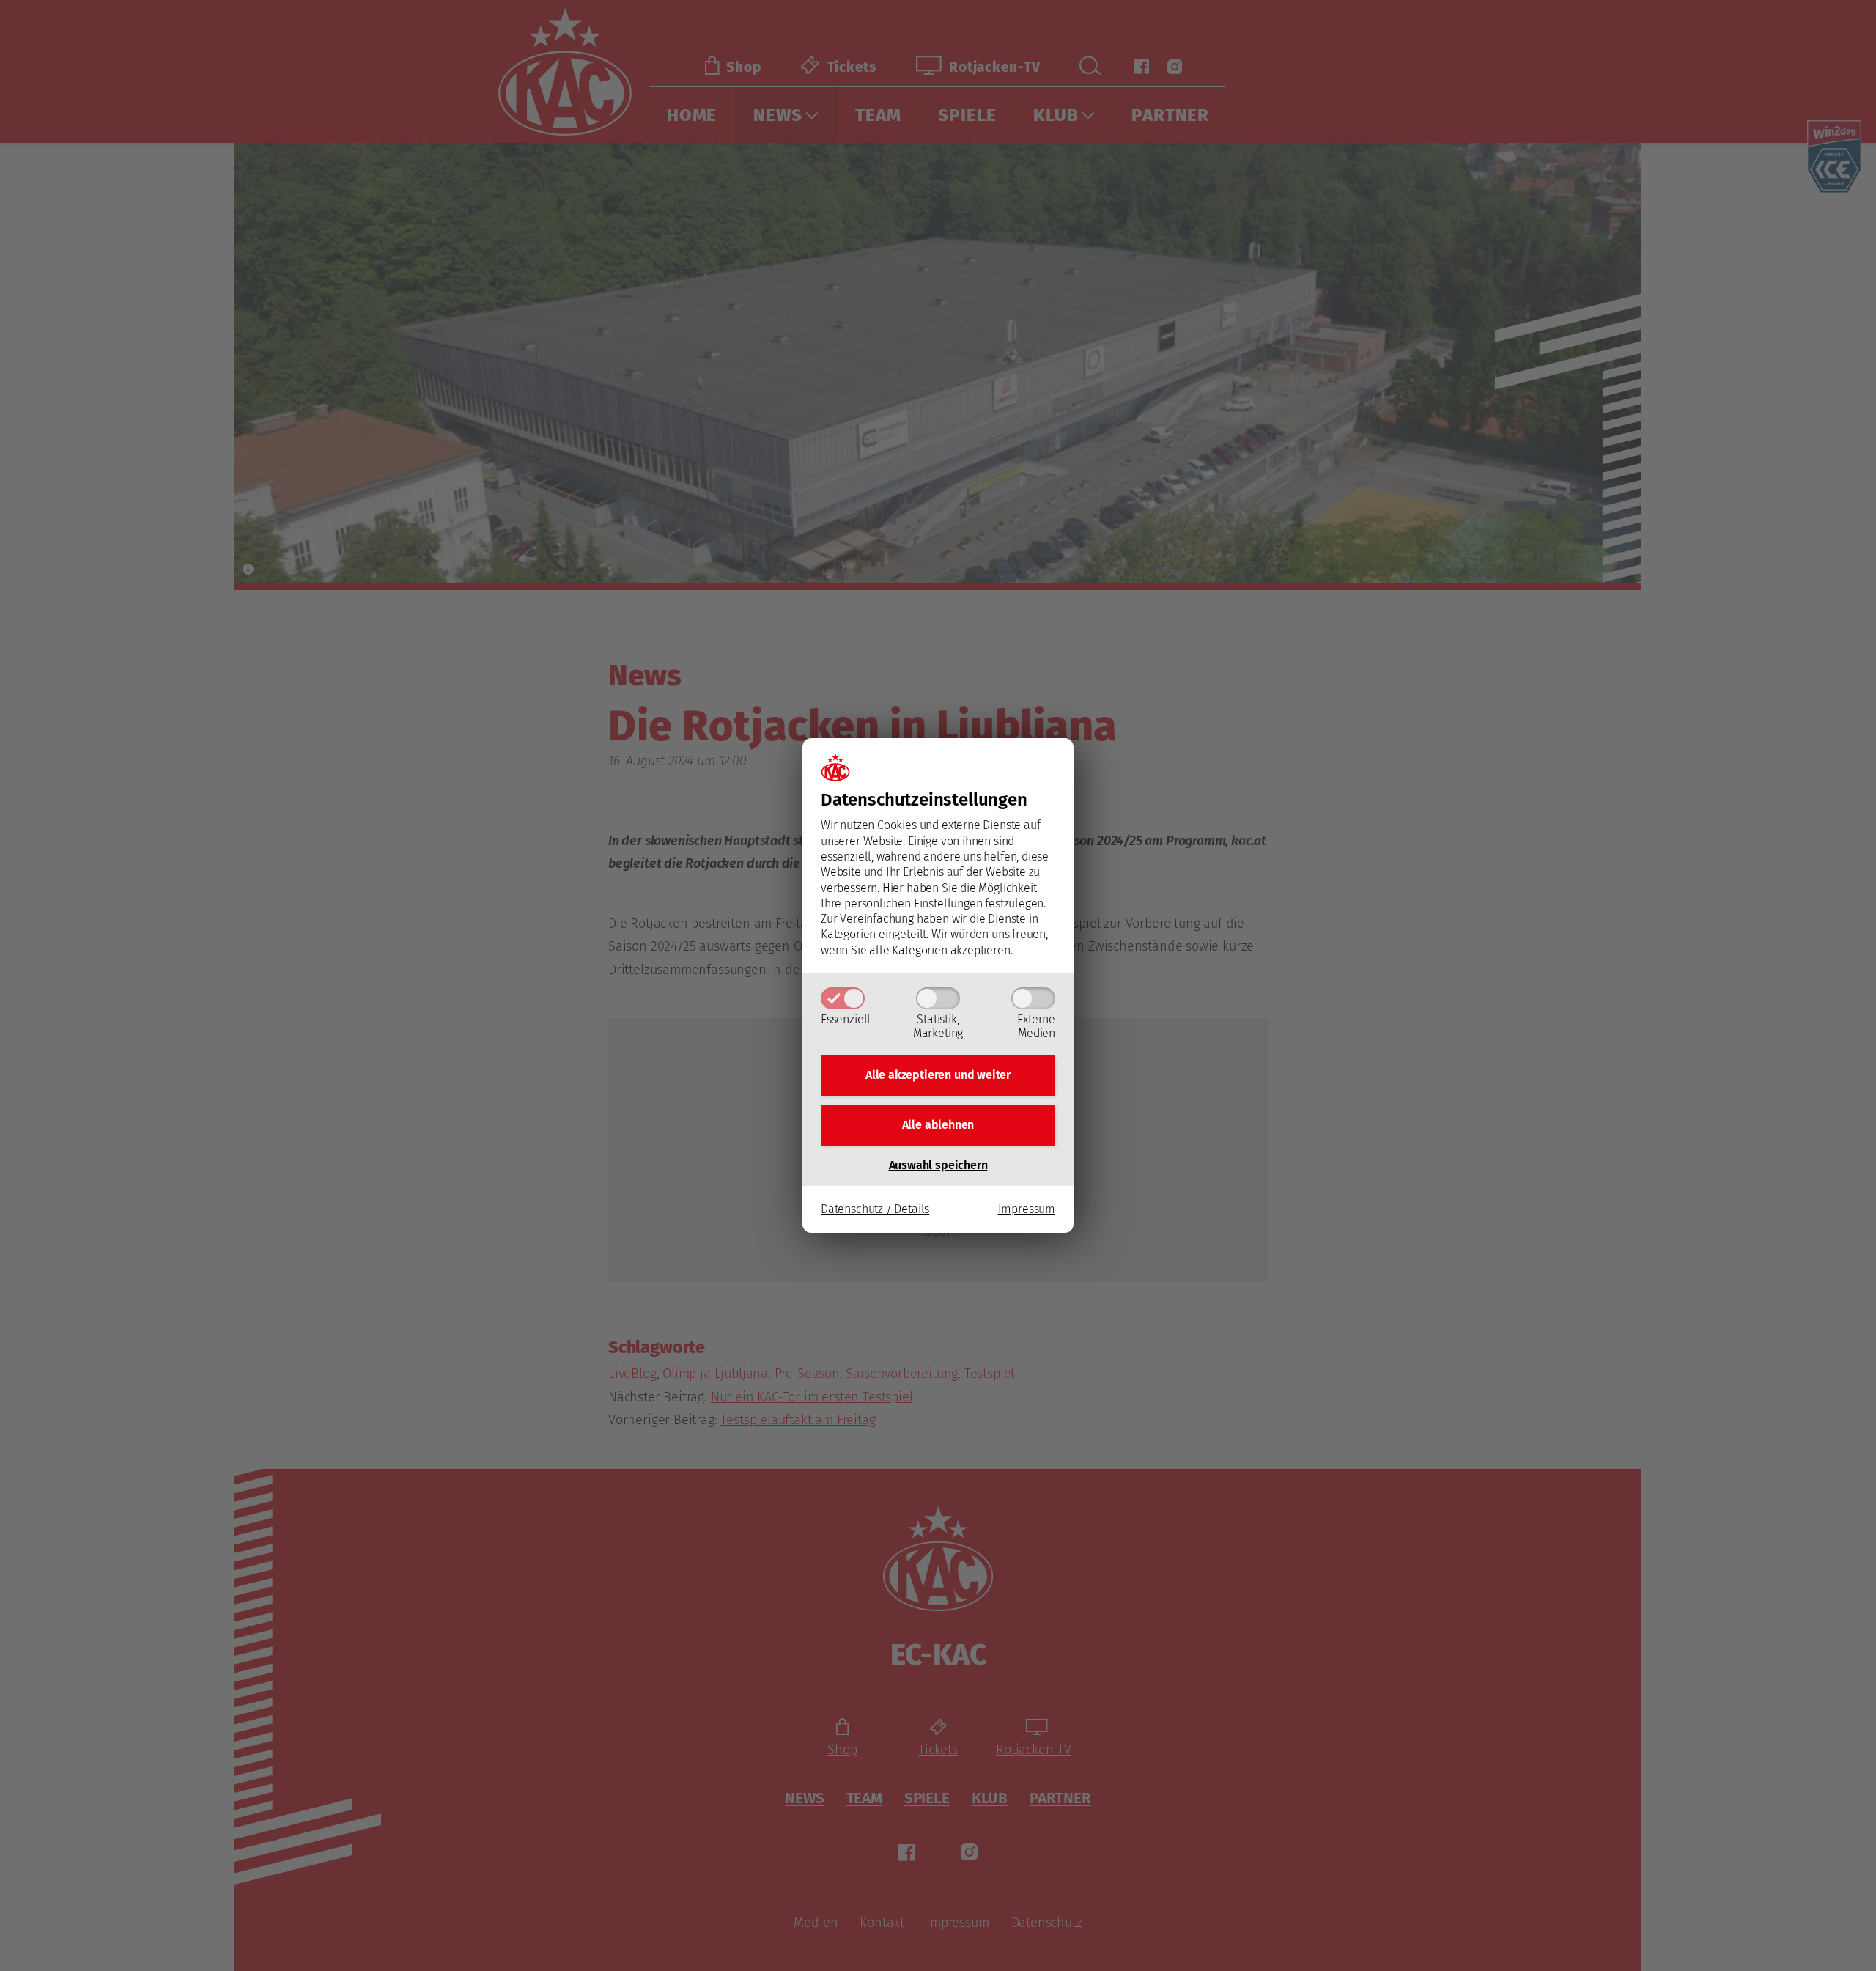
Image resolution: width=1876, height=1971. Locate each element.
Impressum (1027, 1209)
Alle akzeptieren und (938, 1075)
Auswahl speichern (938, 1165)
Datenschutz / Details (875, 1209)
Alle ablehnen (938, 1125)
